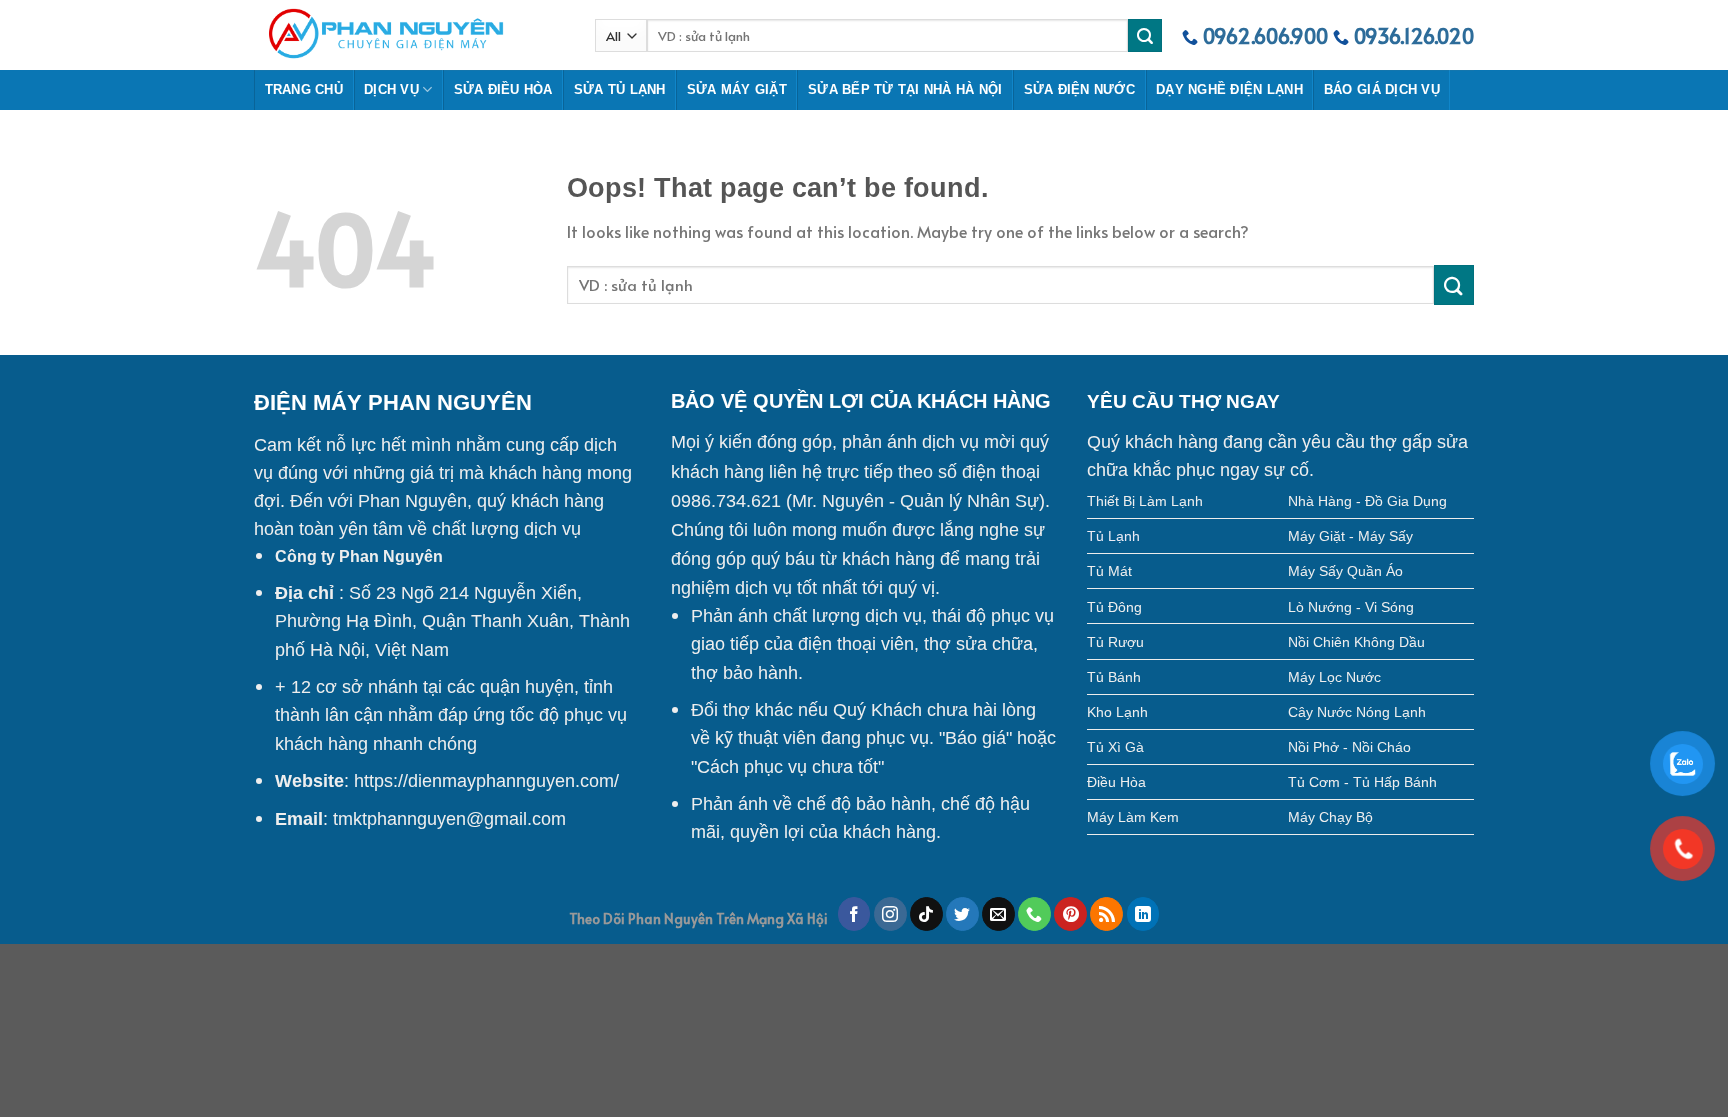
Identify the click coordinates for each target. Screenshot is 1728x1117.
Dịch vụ (391, 89)
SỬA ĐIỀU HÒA (503, 89)
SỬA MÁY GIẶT (737, 89)
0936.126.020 (1414, 36)
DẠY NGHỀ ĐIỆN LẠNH (1229, 89)
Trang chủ (304, 89)
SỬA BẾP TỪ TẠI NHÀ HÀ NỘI (905, 89)
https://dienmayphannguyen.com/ (486, 781)
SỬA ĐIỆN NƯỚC (1079, 89)
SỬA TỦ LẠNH (620, 89)
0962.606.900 (1265, 36)
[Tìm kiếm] (1145, 36)
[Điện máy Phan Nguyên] (409, 35)
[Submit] (1454, 284)
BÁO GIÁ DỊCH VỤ (1382, 89)
